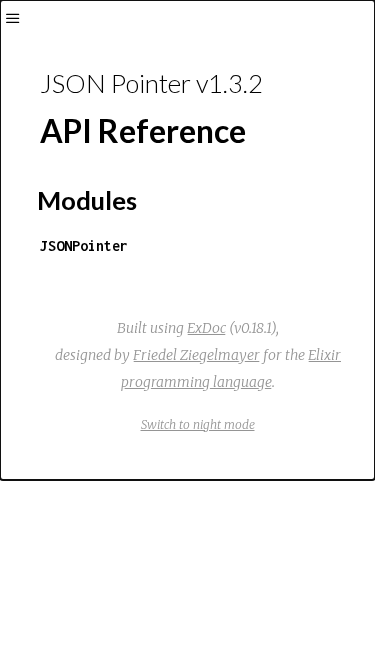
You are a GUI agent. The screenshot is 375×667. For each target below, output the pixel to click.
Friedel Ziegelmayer (196, 355)
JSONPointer (84, 245)
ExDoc (206, 328)
